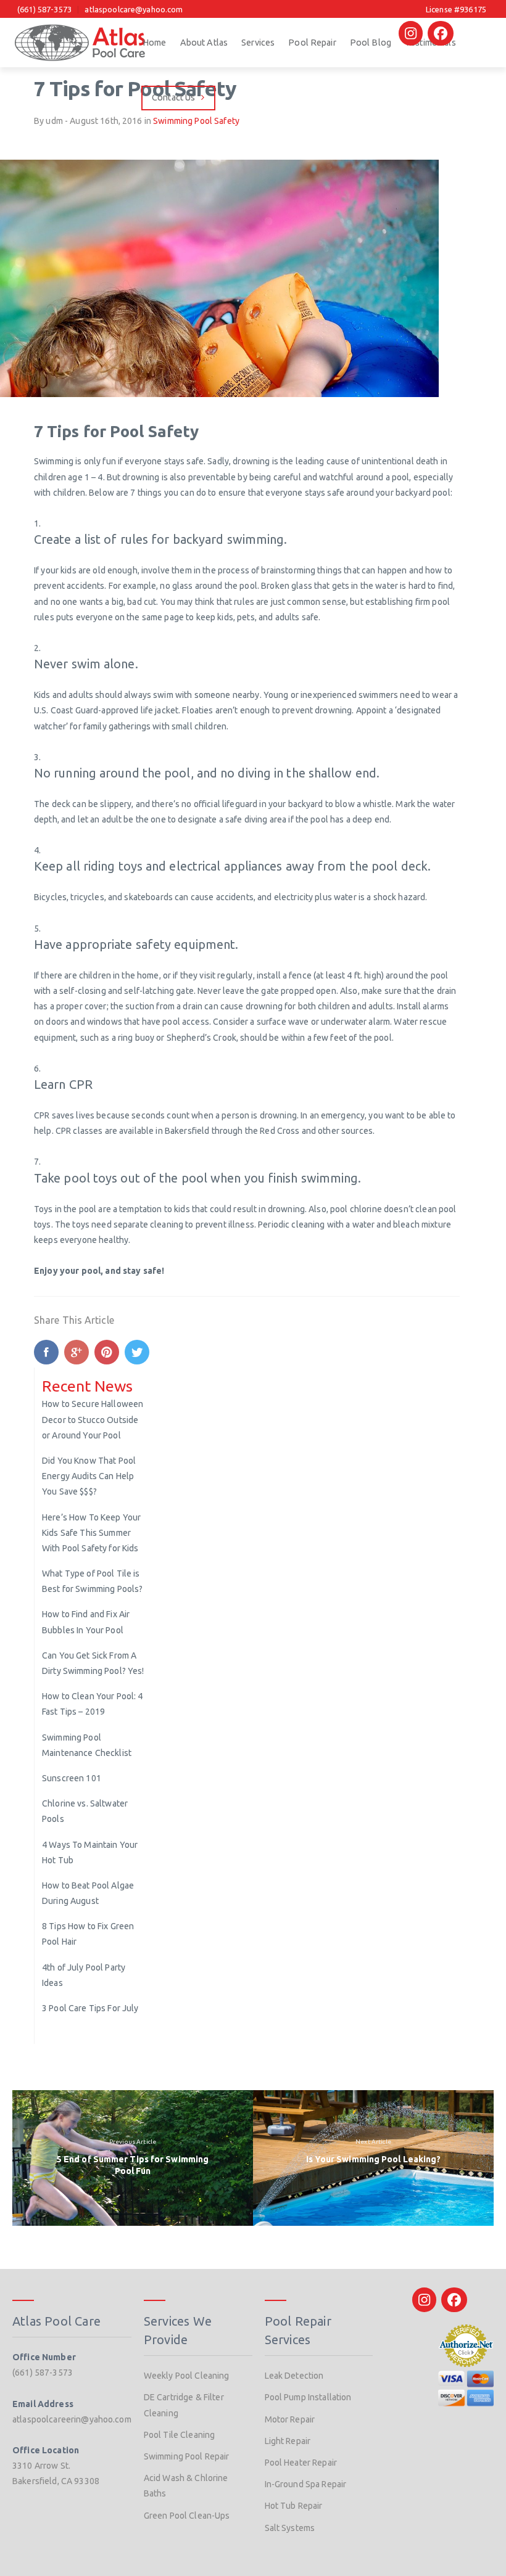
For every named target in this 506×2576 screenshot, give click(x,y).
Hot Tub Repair (294, 2506)
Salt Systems (290, 2528)
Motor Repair (290, 2419)
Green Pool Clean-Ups (187, 2516)
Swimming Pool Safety (196, 121)
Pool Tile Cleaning (180, 2435)
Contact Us (173, 97)
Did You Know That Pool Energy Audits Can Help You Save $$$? (89, 1476)
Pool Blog (371, 43)
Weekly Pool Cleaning (187, 2376)
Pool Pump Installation (308, 2397)
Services (258, 43)
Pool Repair (312, 43)
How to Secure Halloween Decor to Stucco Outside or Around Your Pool (93, 1419)
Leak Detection (294, 2376)
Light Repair (288, 2441)
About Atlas (204, 43)
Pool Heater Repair (301, 2463)
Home (155, 43)
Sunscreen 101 (72, 1778)
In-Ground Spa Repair (306, 2484)
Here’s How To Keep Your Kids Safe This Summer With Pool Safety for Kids (91, 1533)
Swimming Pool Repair (187, 2456)
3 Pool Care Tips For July (90, 2008)
